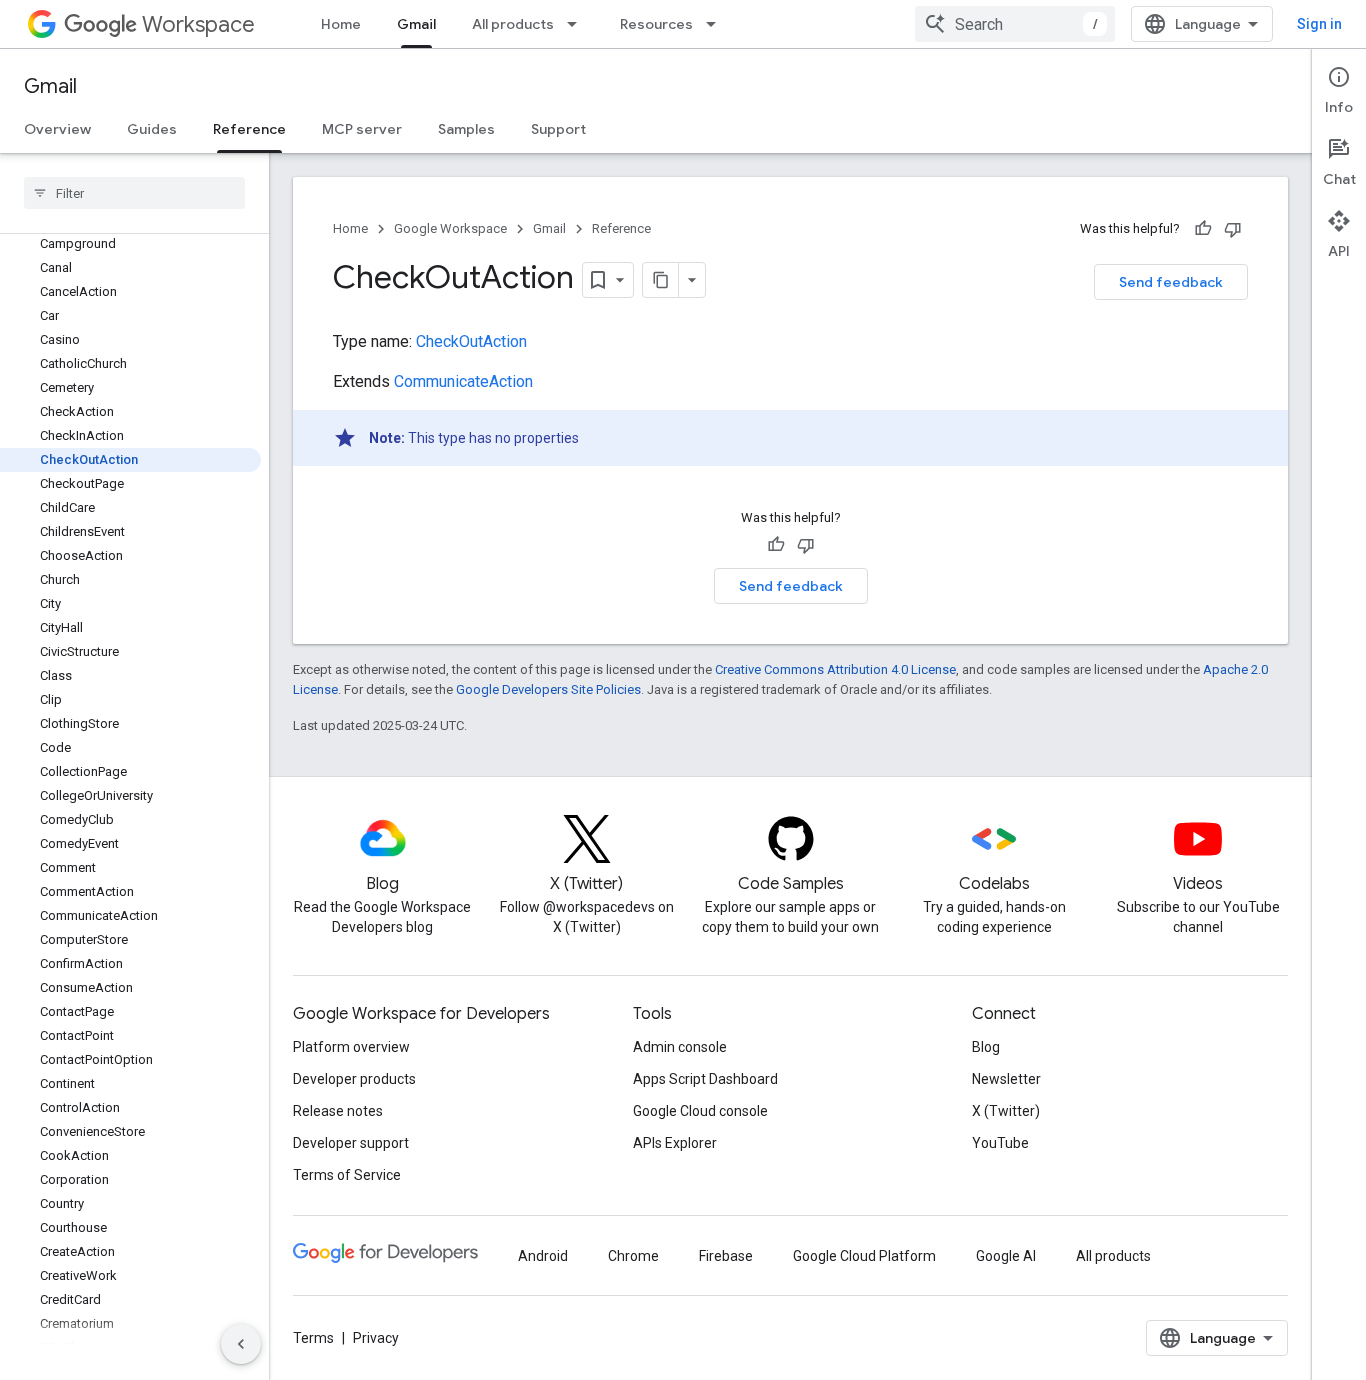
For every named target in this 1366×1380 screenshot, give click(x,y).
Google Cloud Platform (864, 1256)
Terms (313, 1338)
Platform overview (351, 1047)
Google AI (1006, 1256)
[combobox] (1015, 24)
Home (341, 24)
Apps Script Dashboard (705, 1079)
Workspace (198, 24)
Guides (152, 129)
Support (558, 129)
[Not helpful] (1233, 229)
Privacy (376, 1338)
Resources (656, 24)
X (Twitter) (1006, 1111)
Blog (986, 1047)
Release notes (338, 1111)
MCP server (362, 129)
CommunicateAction (463, 381)
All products (513, 24)
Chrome (633, 1256)
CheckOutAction (471, 341)
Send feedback (1171, 282)
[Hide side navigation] (241, 1344)
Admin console (680, 1047)
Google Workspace (450, 228)
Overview (57, 129)
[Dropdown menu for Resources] (717, 24)
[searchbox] (134, 193)
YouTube (1000, 1143)
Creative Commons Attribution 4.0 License (835, 669)
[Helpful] (1203, 229)
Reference (249, 129)
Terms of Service (347, 1175)
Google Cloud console (700, 1111)
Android (543, 1256)
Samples (466, 129)
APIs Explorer (675, 1143)
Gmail (416, 24)
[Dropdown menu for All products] (578, 24)
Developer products (354, 1079)
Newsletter (1006, 1079)
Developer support (351, 1143)
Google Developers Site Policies (548, 689)
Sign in (1319, 24)
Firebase (726, 1256)
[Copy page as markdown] (661, 280)
